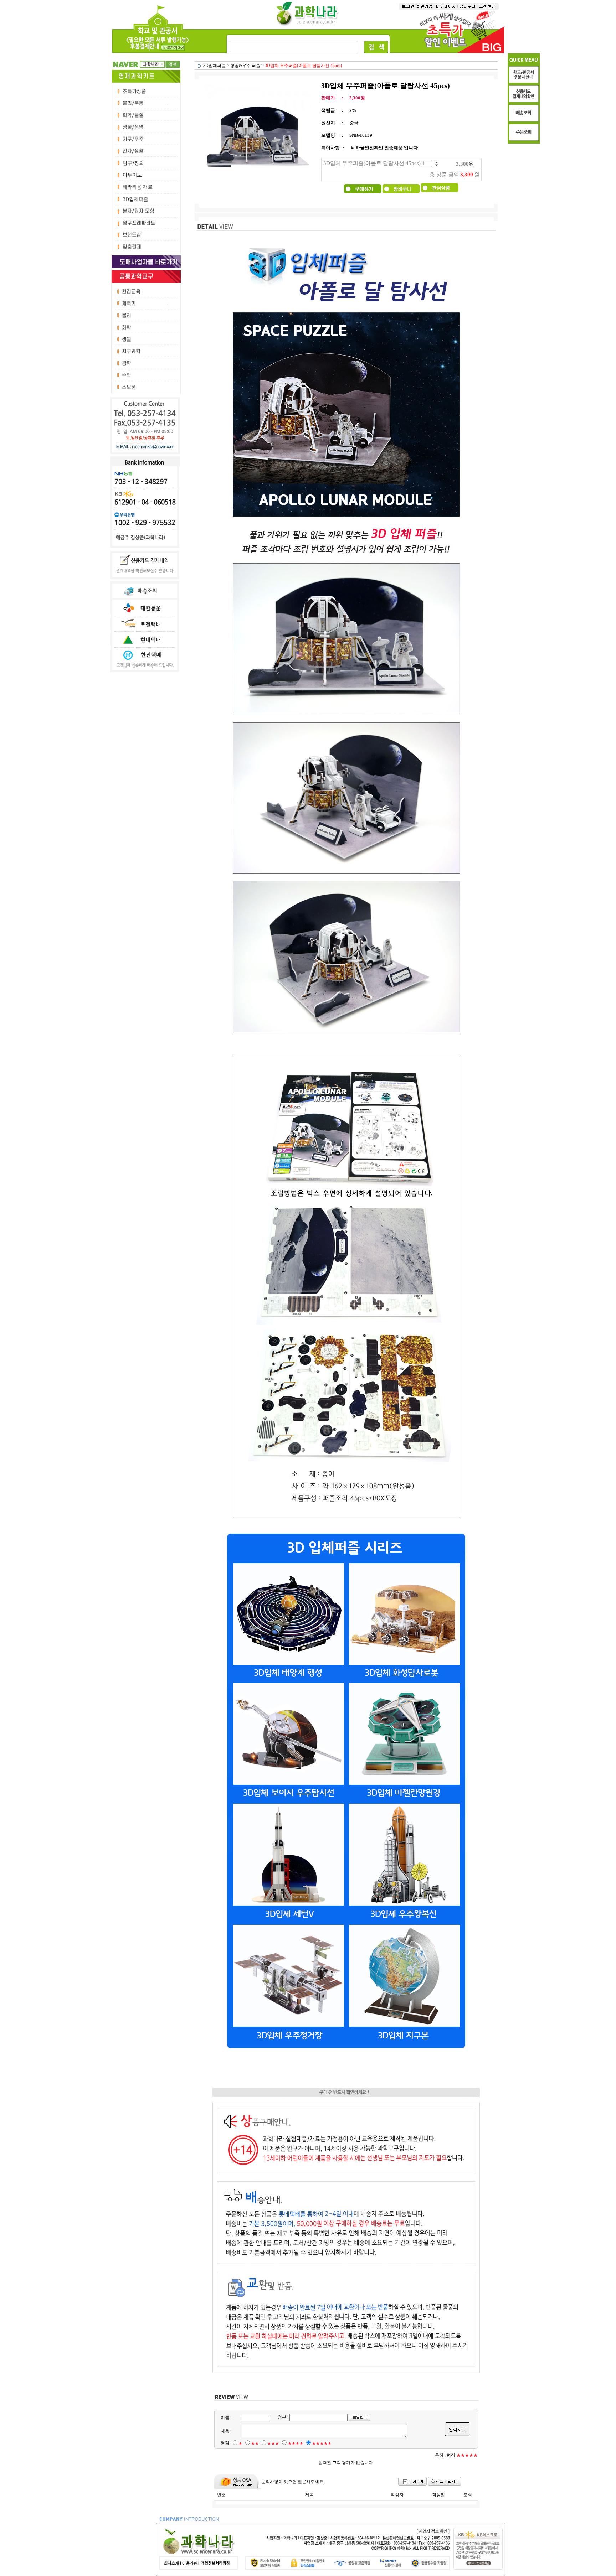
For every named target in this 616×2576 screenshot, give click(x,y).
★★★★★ (322, 2443)
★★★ (273, 2443)
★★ (255, 2443)
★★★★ (296, 2443)
